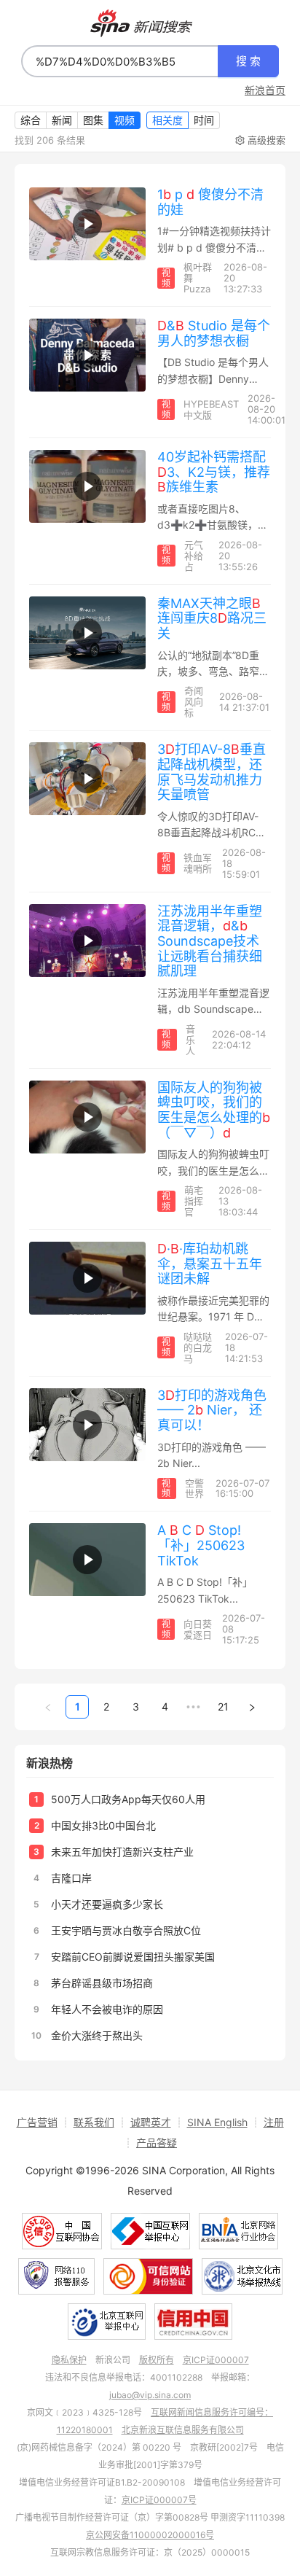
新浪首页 (265, 90)
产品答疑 (157, 2143)
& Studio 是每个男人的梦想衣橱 (214, 333)
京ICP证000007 (216, 2360)
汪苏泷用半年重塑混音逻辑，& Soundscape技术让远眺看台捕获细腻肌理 (210, 941)
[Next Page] (252, 1707)
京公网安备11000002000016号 (150, 2535)
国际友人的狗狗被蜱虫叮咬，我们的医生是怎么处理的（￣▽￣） (214, 1110)
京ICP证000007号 (159, 2500)
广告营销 (37, 2122)
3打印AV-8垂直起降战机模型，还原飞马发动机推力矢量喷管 (212, 772)
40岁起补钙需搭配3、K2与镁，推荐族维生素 (214, 472)
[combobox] (120, 61)
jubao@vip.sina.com (150, 2395)
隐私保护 (69, 2360)
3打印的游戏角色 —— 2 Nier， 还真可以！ (212, 1410)
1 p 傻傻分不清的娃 (210, 202)
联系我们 (94, 2122)
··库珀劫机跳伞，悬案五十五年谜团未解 (210, 1264)
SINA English (217, 2122)
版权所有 (157, 2360)
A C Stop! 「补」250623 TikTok (201, 1545)
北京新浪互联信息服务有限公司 (183, 2430)
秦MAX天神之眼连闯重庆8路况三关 (212, 618)
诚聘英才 (151, 2122)
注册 (274, 2122)
